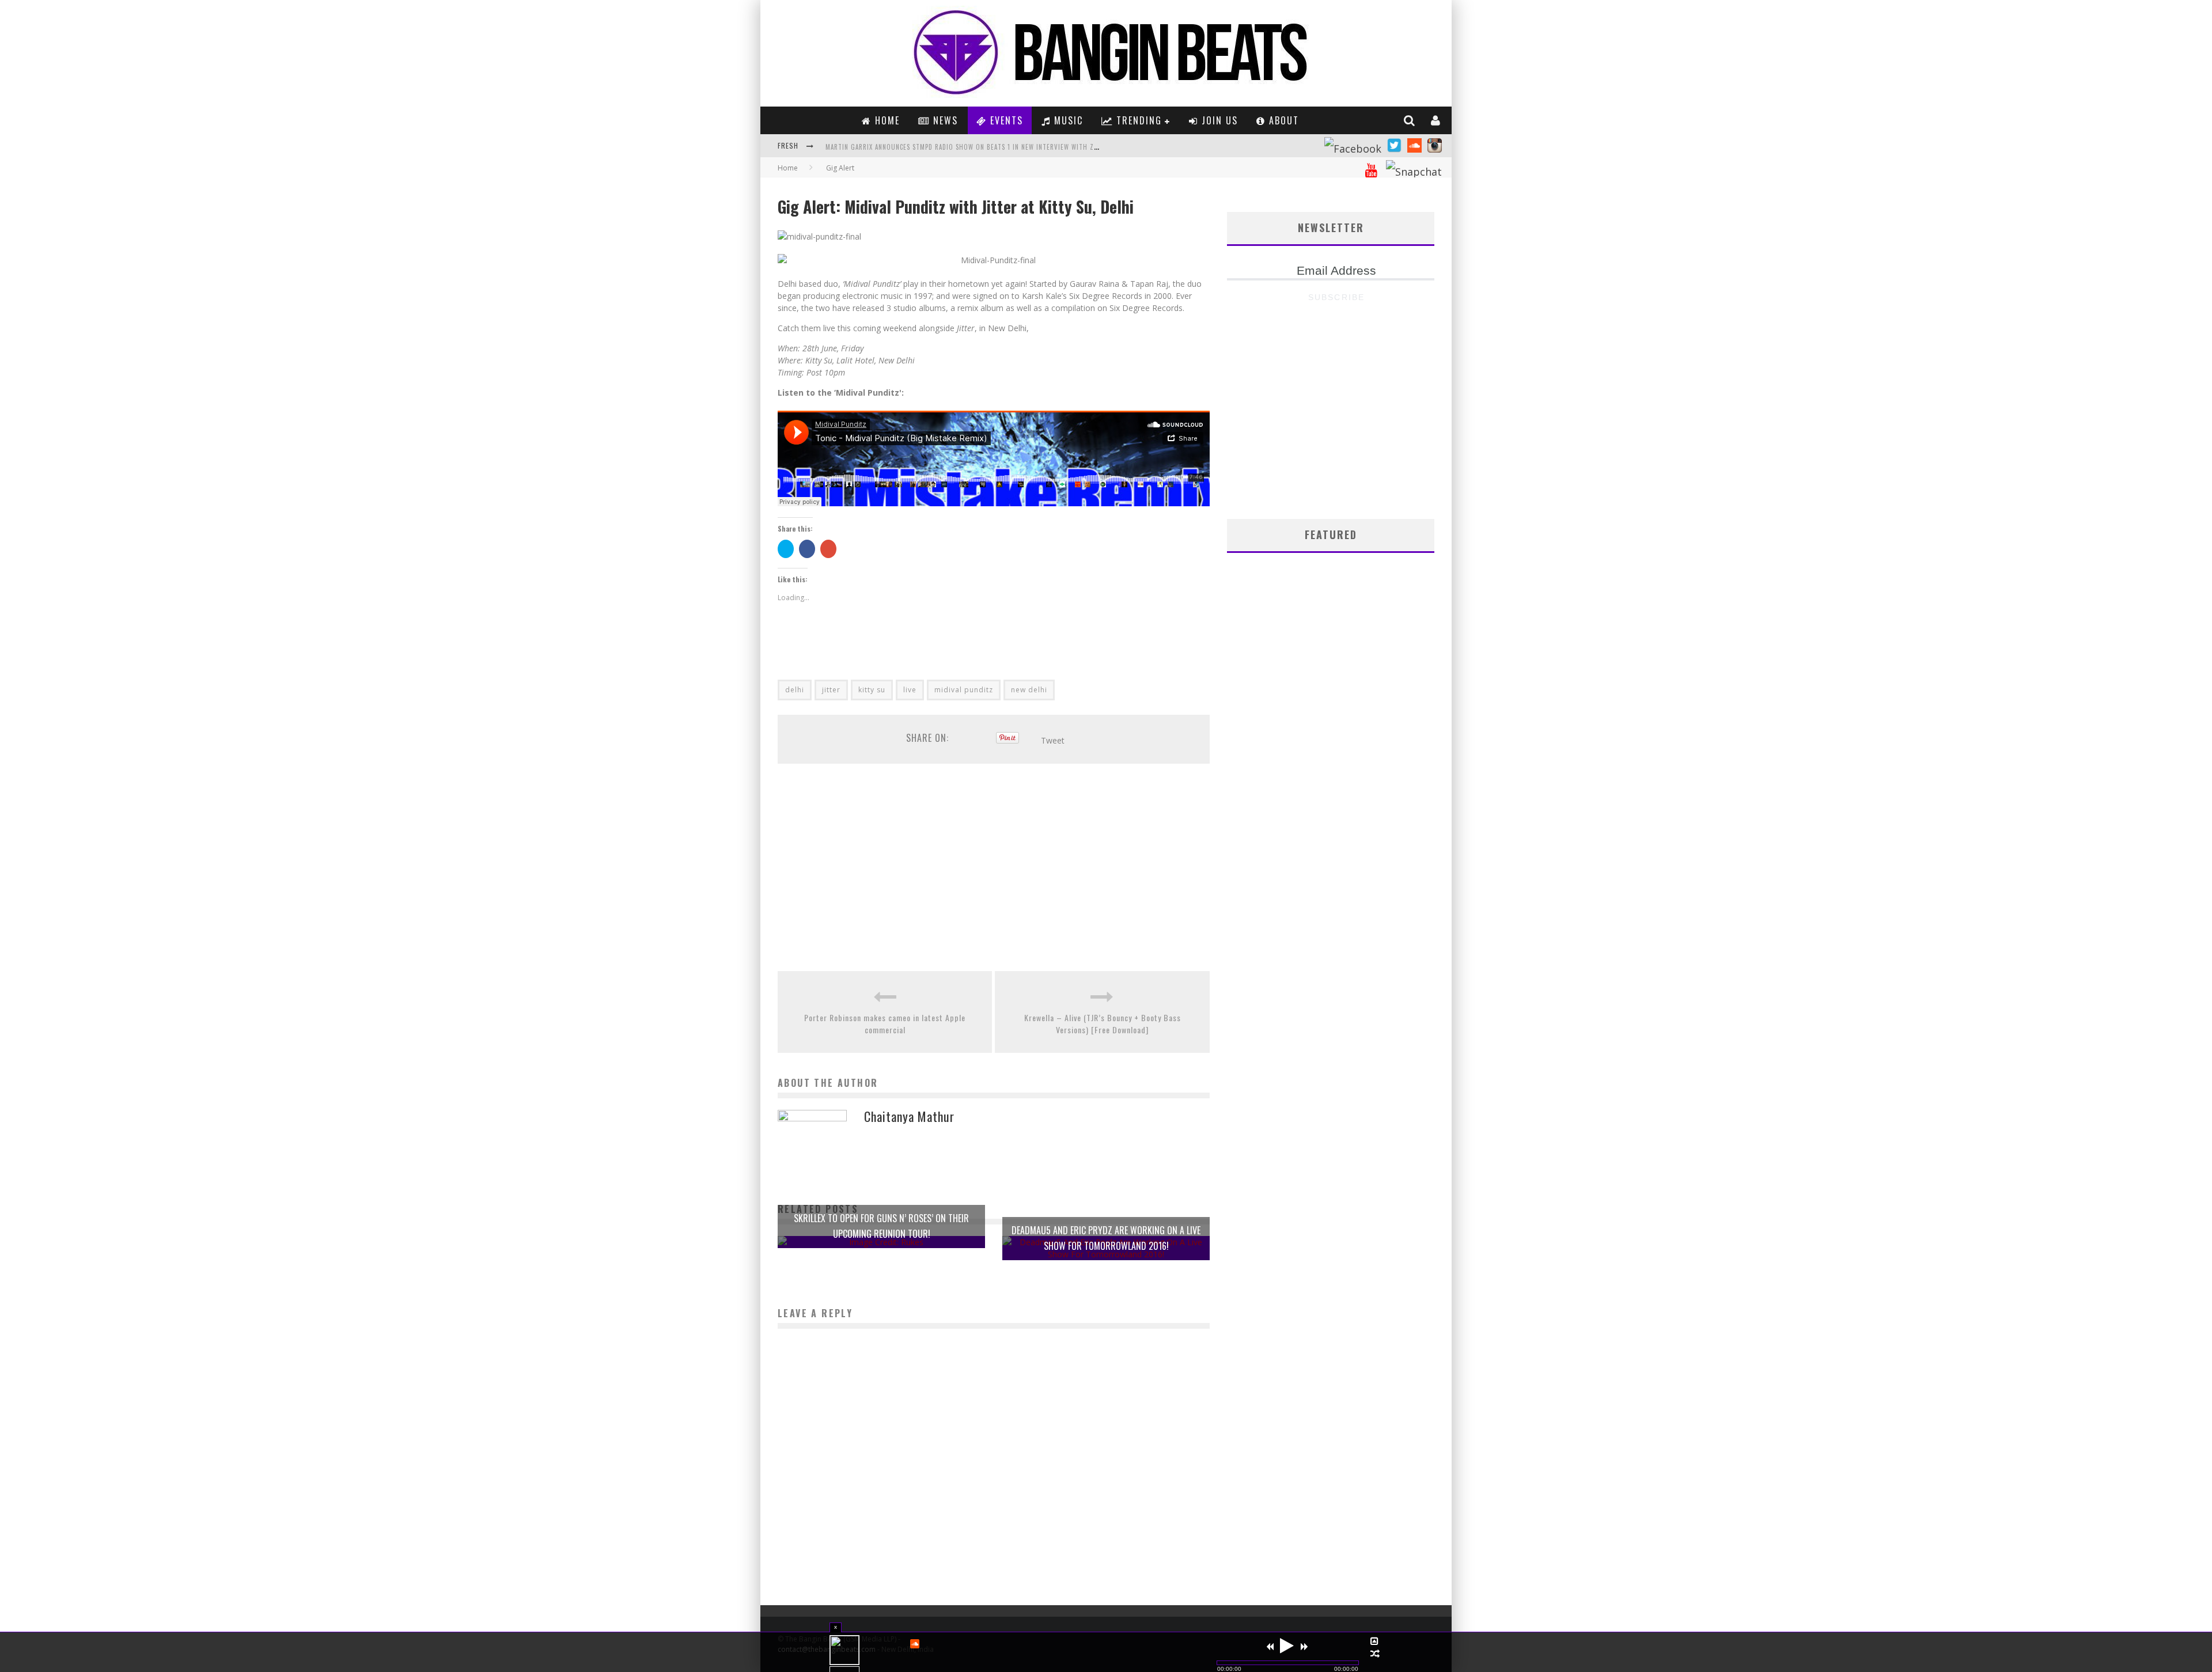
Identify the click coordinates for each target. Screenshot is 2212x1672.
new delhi (1029, 690)
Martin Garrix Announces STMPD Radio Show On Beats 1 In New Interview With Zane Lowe (974, 147)
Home (886, 120)
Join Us (1218, 120)
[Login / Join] (1436, 120)
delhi (795, 690)
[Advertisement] (994, 867)
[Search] (1410, 120)
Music (1067, 120)
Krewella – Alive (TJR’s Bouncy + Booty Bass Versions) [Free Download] (1103, 1023)
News (944, 120)
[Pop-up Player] (1375, 1641)
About (1282, 120)
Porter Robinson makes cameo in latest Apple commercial (885, 1023)
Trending (1137, 120)
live (910, 690)
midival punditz (964, 690)
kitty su (872, 690)
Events (1005, 120)
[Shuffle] (1375, 1654)
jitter (831, 690)
